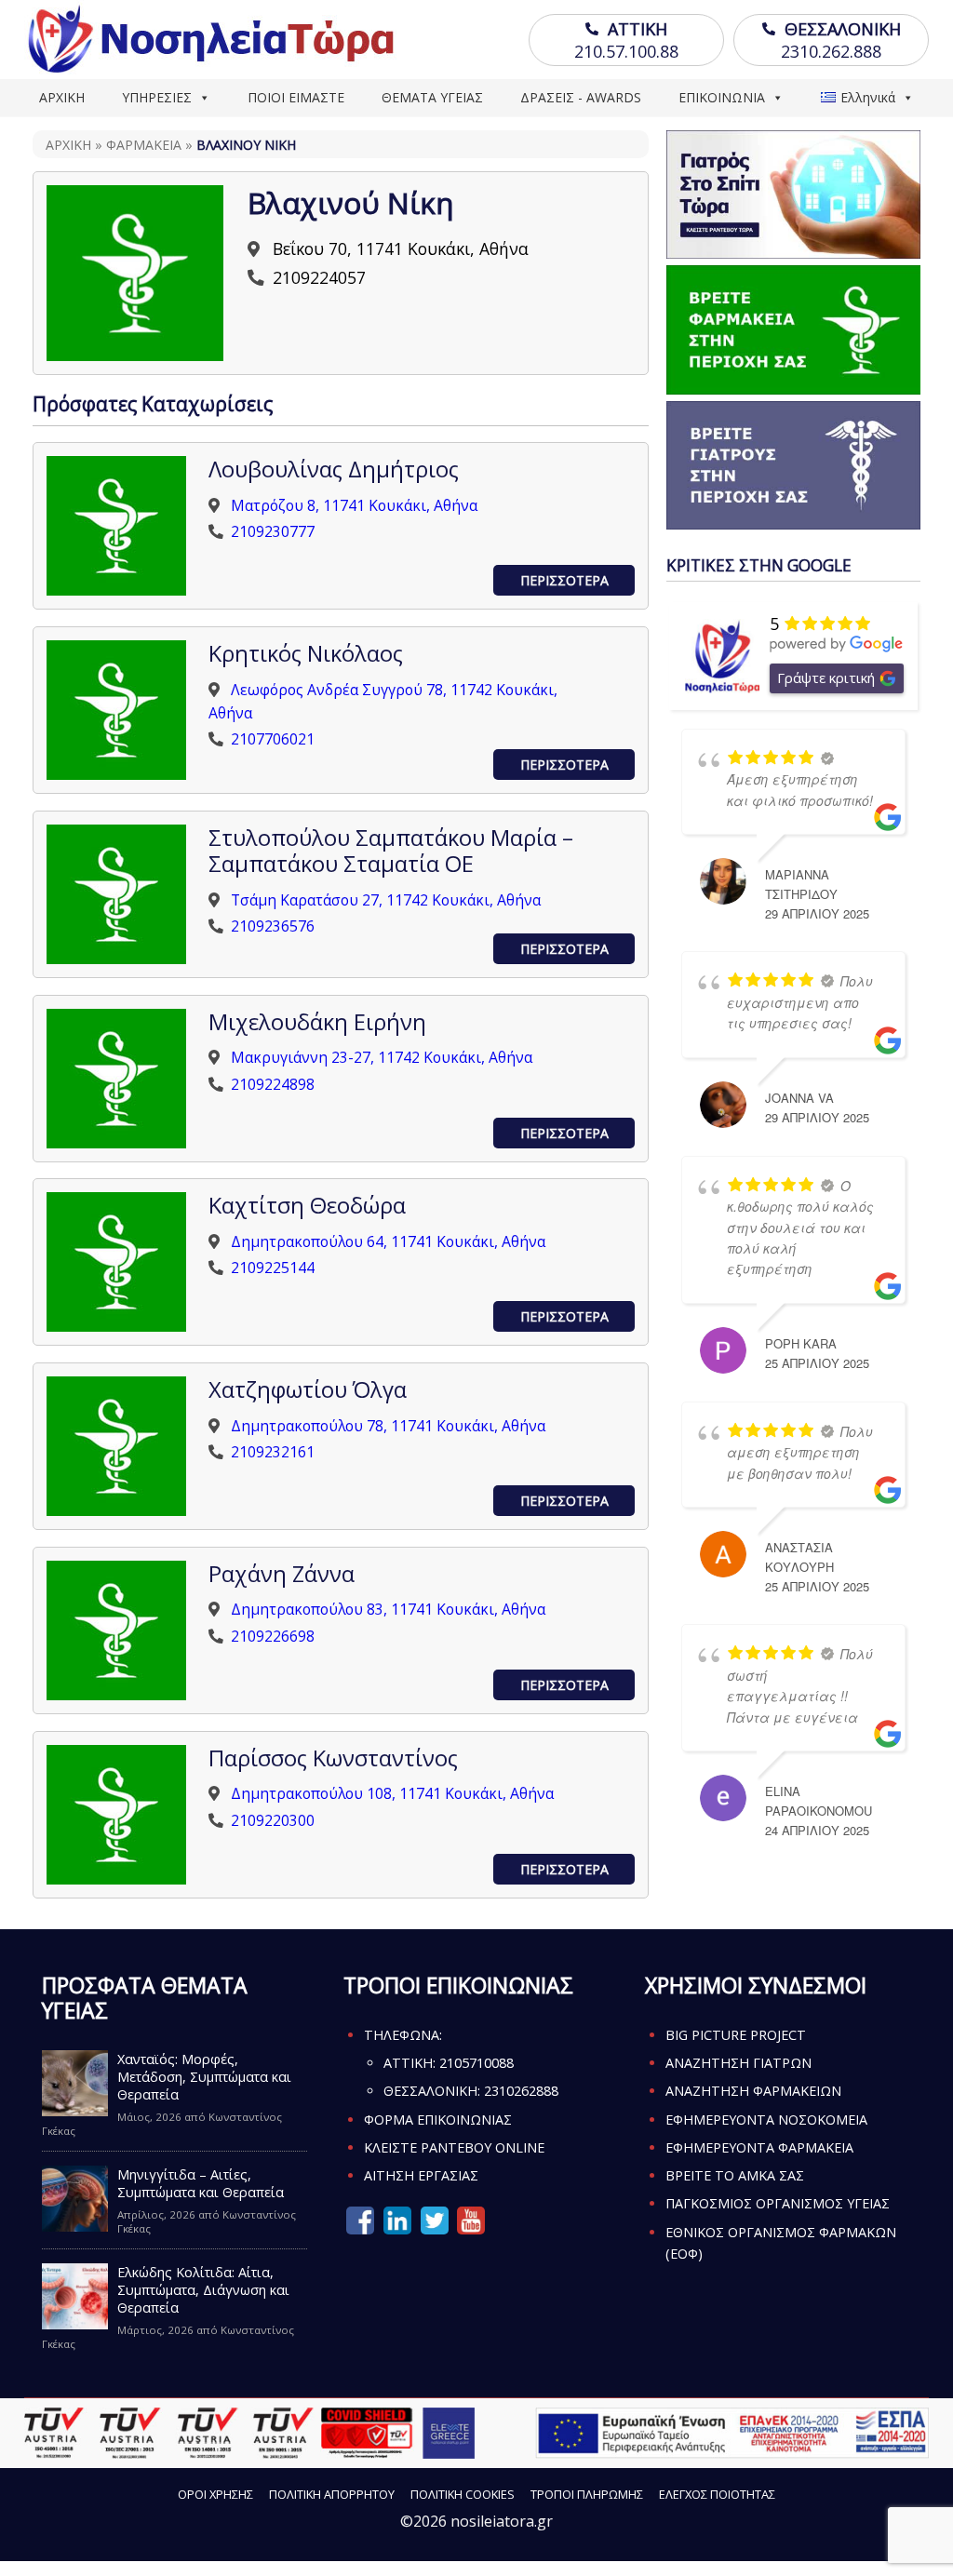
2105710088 (476, 2063)
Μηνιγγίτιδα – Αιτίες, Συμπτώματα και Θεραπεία (201, 2183)
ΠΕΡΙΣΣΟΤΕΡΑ (564, 580)
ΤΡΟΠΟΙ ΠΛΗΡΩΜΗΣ (587, 2494)
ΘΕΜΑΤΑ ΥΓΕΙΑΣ (432, 97)
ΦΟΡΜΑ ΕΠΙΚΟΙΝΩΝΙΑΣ (438, 2120)
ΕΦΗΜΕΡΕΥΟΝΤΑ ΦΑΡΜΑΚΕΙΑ (759, 2147)
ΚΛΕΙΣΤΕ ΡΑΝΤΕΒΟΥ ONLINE (454, 2147)
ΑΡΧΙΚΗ (62, 97)
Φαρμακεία (144, 145)
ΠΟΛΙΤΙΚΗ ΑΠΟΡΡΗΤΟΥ (332, 2494)
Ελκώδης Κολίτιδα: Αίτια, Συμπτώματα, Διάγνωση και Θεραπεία (203, 2290)
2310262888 (521, 2091)
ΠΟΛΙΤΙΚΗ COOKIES (463, 2494)
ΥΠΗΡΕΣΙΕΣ (157, 97)
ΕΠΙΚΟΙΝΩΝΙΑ (722, 97)
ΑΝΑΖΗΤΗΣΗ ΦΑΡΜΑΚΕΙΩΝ (753, 2091)
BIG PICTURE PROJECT (736, 2035)
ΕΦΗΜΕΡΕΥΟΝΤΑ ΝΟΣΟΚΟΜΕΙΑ (766, 2120)
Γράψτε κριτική (826, 678)
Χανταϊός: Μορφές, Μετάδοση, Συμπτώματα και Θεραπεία (204, 2077)
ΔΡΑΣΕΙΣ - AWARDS (581, 97)
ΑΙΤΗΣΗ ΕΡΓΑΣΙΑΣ (421, 2175)
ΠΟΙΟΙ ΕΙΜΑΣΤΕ (296, 97)
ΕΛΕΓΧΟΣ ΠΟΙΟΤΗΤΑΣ (717, 2494)
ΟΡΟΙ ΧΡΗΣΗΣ (215, 2494)
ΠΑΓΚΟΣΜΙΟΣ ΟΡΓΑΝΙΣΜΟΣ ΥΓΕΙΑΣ (778, 2203)
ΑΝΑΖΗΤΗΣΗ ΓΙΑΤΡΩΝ (738, 2063)
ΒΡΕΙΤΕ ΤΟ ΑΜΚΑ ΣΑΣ (735, 2175)
